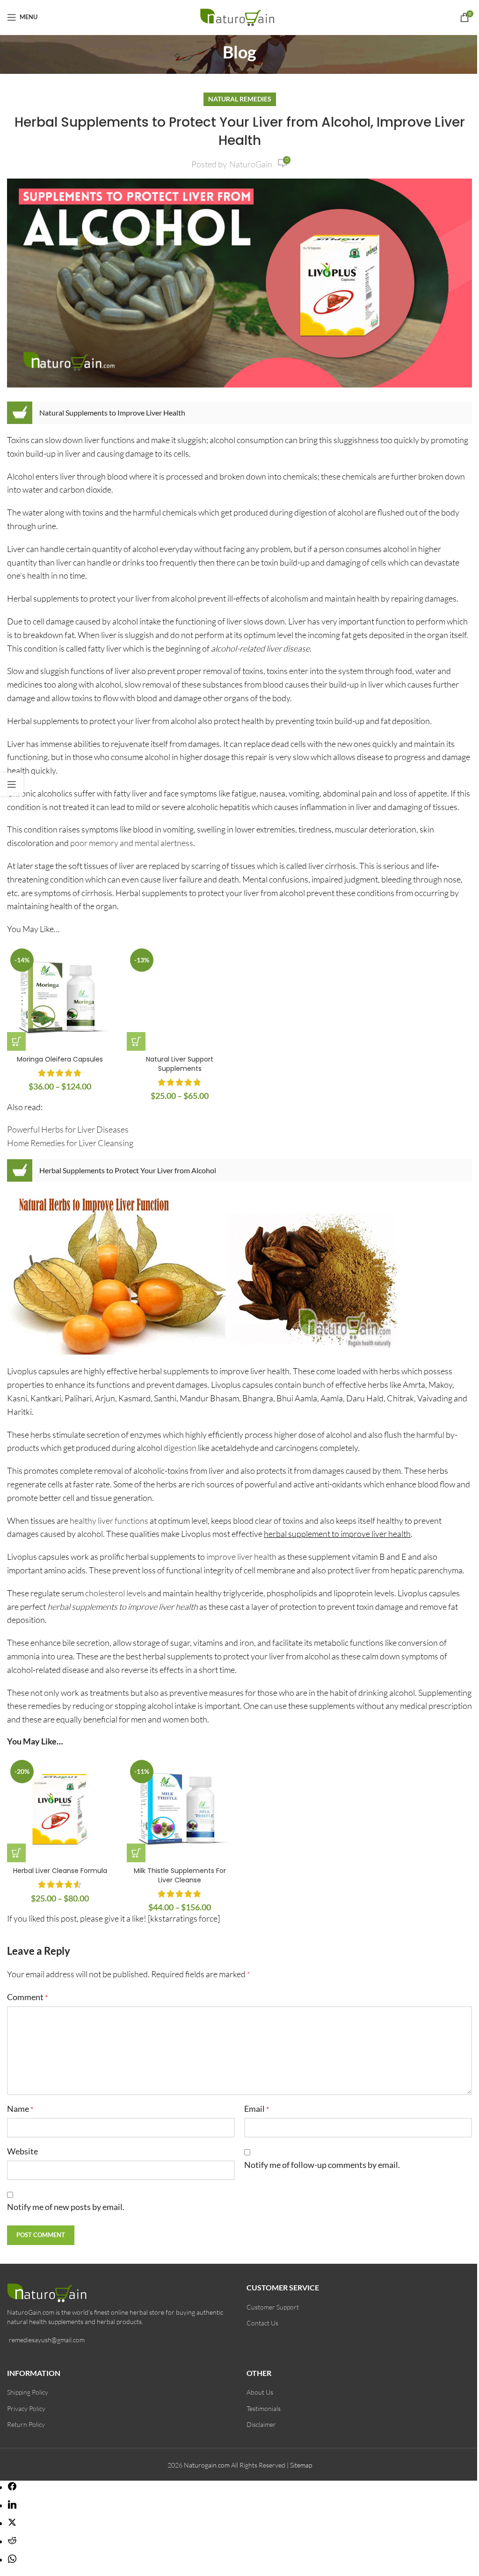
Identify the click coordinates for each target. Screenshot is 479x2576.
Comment (27, 1997)
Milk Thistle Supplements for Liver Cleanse (180, 1875)
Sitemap (301, 2465)
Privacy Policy (26, 2408)
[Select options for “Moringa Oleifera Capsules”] (16, 1041)
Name (20, 2109)
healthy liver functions (109, 1521)
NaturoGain (251, 164)
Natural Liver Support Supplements (180, 1064)
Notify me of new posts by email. (66, 2207)
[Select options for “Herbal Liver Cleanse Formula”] (16, 1853)
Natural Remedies (240, 99)
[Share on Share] (12, 2487)
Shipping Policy (28, 2392)
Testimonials (264, 2408)
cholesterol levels (116, 1593)
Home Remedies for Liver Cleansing (70, 1143)
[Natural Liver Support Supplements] (180, 998)
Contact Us (262, 2323)
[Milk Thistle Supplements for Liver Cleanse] (180, 1809)
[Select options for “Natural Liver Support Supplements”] (136, 1041)
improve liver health (241, 1557)
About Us (260, 2392)
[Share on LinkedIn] (12, 2505)
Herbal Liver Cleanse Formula (60, 1871)
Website (22, 2151)
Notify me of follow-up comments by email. (322, 2165)
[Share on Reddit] (12, 2541)
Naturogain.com (207, 2465)
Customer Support (273, 2307)
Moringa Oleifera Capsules (60, 1059)
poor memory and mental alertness (132, 843)
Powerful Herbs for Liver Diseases (68, 1129)
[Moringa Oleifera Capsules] (60, 998)
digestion (180, 1448)
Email (257, 2109)
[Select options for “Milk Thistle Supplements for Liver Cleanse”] (136, 1853)
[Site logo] (240, 16)
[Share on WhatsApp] (12, 2560)
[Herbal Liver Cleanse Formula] (60, 1809)
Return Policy (26, 2424)
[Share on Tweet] (12, 2523)
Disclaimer (261, 2424)
